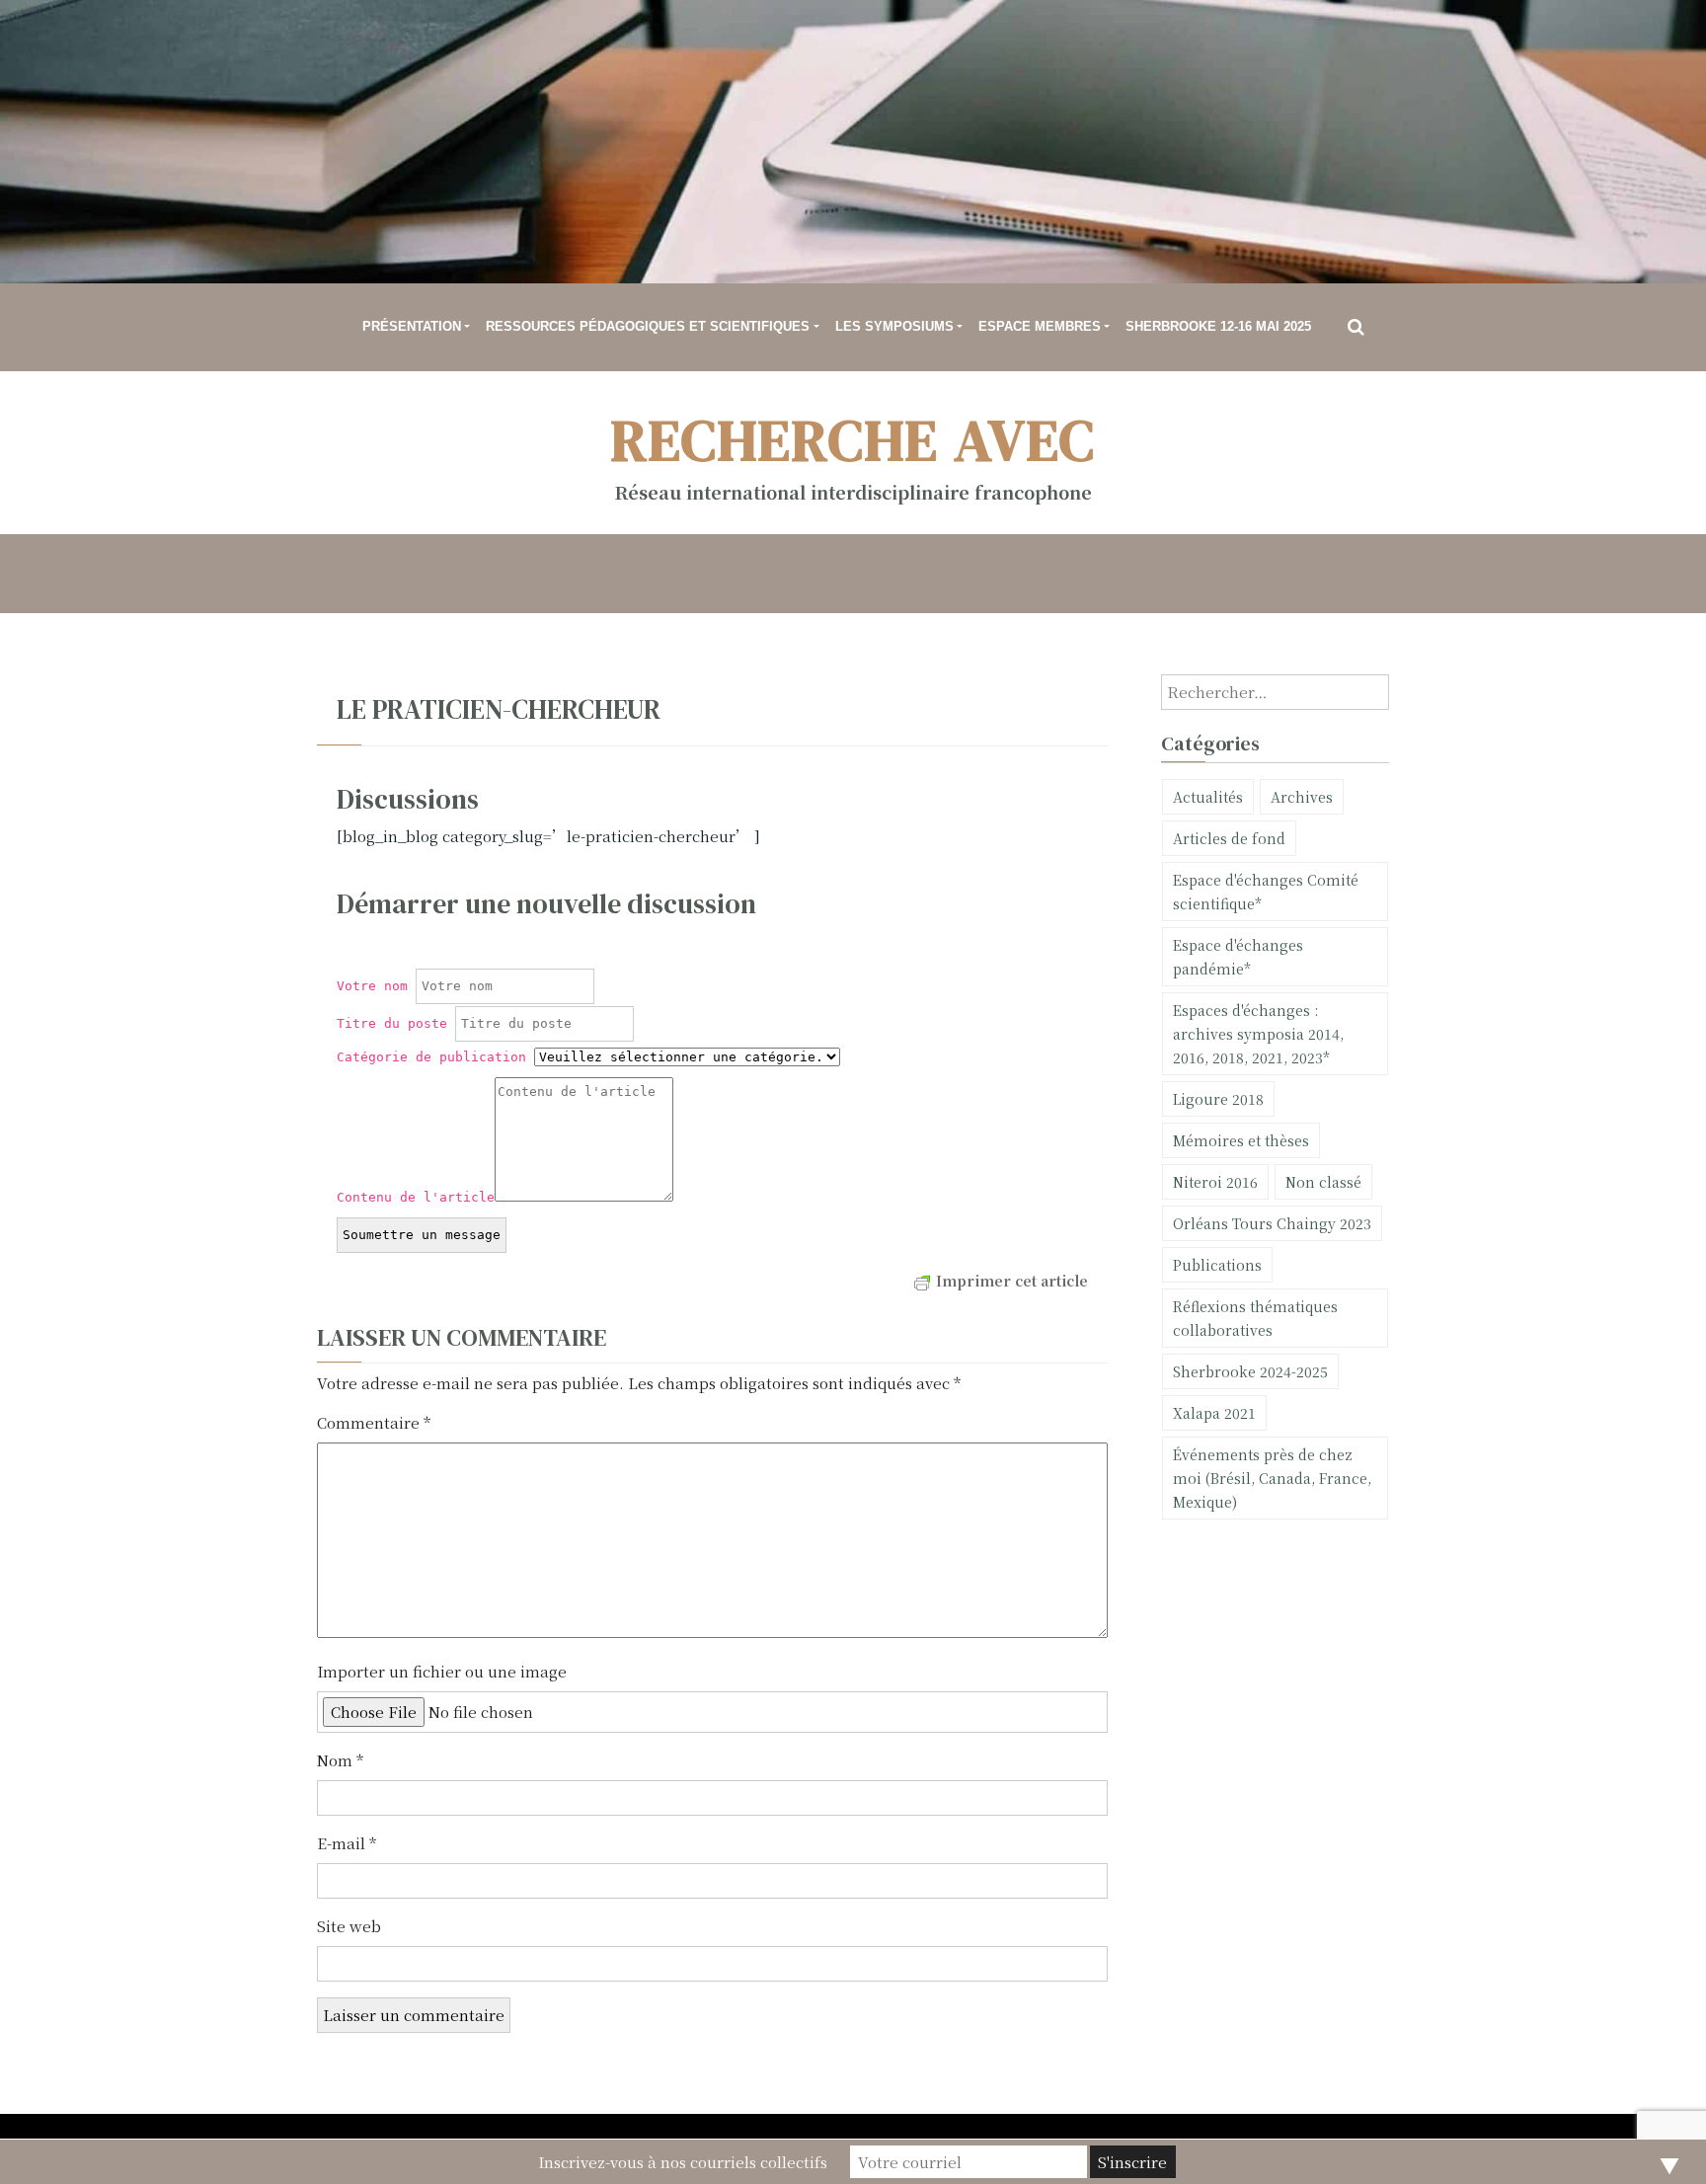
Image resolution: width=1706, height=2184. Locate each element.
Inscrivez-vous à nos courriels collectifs (683, 2162)
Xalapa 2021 (1214, 1413)
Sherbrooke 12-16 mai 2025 (1218, 326)
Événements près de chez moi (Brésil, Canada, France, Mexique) (1272, 1478)
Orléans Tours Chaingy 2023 (1272, 1223)
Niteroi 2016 (1215, 1182)
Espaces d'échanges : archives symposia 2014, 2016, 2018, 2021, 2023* (1258, 1034)
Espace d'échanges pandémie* (1238, 957)
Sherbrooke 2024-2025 (1250, 1371)
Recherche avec (853, 440)
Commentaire (374, 1422)
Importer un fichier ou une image (442, 1671)
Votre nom (372, 986)
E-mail (347, 1843)
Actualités (1208, 797)
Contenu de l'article (416, 1197)
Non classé (1323, 1182)
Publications (1217, 1265)
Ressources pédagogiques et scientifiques (648, 326)
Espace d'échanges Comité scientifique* (1266, 892)
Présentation (412, 326)
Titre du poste (392, 1023)
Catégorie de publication (431, 1057)
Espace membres (1040, 326)
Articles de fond (1229, 838)
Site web (349, 1926)
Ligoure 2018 (1218, 1099)
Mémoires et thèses (1241, 1140)
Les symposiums (894, 326)
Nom (340, 1760)
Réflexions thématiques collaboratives (1255, 1318)
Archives (1302, 797)
